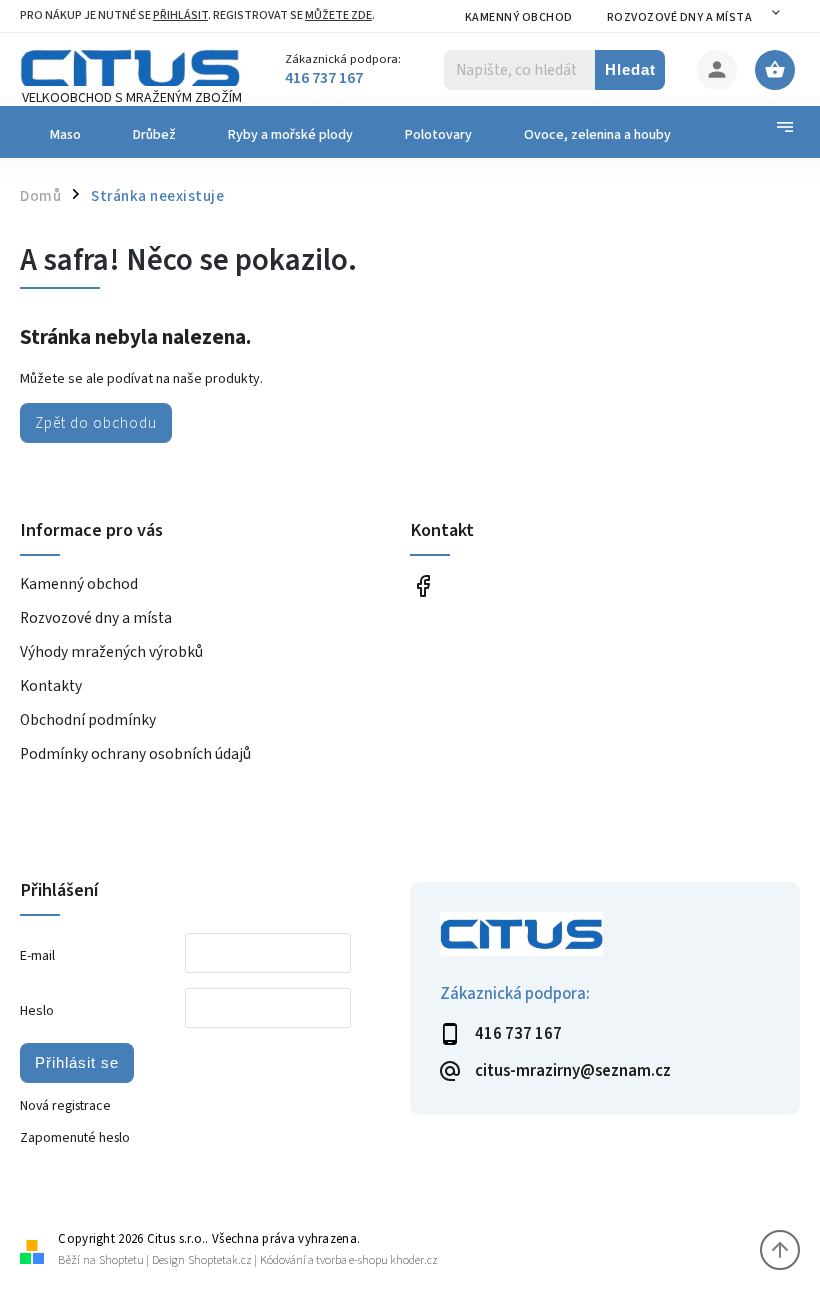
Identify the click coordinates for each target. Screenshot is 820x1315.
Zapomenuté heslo (75, 1138)
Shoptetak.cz (220, 1260)
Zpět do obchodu (96, 423)
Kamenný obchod (519, 17)
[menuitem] (63, 135)
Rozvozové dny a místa (680, 17)
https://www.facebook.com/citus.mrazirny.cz (422, 585)
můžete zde (338, 15)
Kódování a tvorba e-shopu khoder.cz (349, 1260)
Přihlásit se (77, 1062)
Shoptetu (121, 1260)
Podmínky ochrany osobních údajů (135, 754)
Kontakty (51, 686)
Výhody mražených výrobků (111, 652)
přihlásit (180, 15)
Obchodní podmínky (88, 720)
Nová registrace (65, 1106)
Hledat (630, 69)
